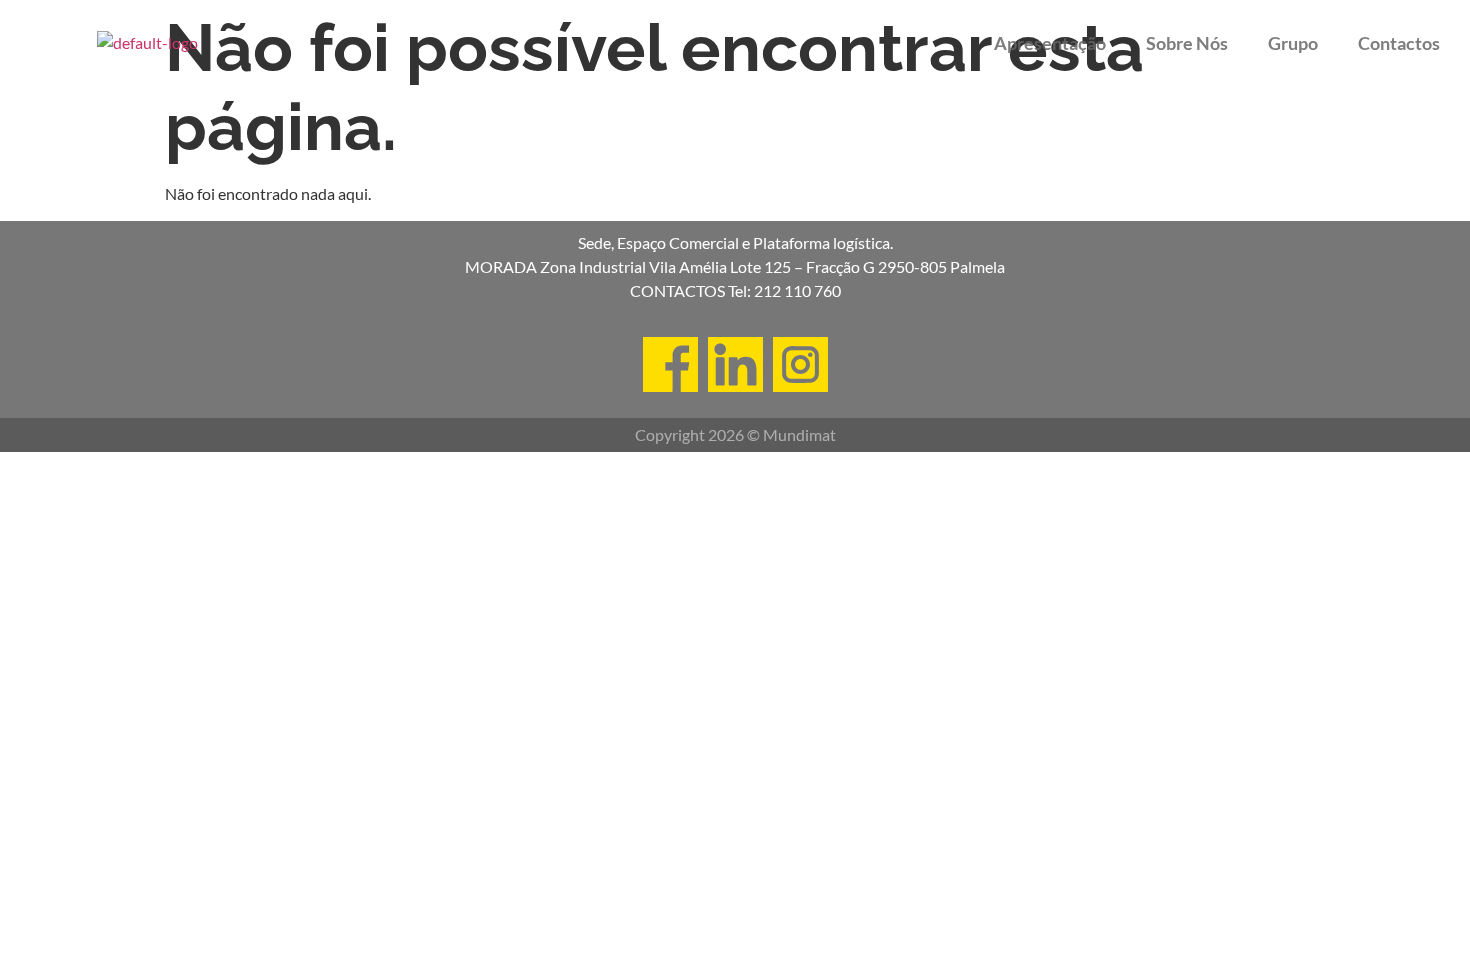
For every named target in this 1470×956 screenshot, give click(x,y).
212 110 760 (797, 290)
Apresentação (1050, 43)
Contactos (1399, 43)
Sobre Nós (1187, 43)
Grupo (1293, 43)
